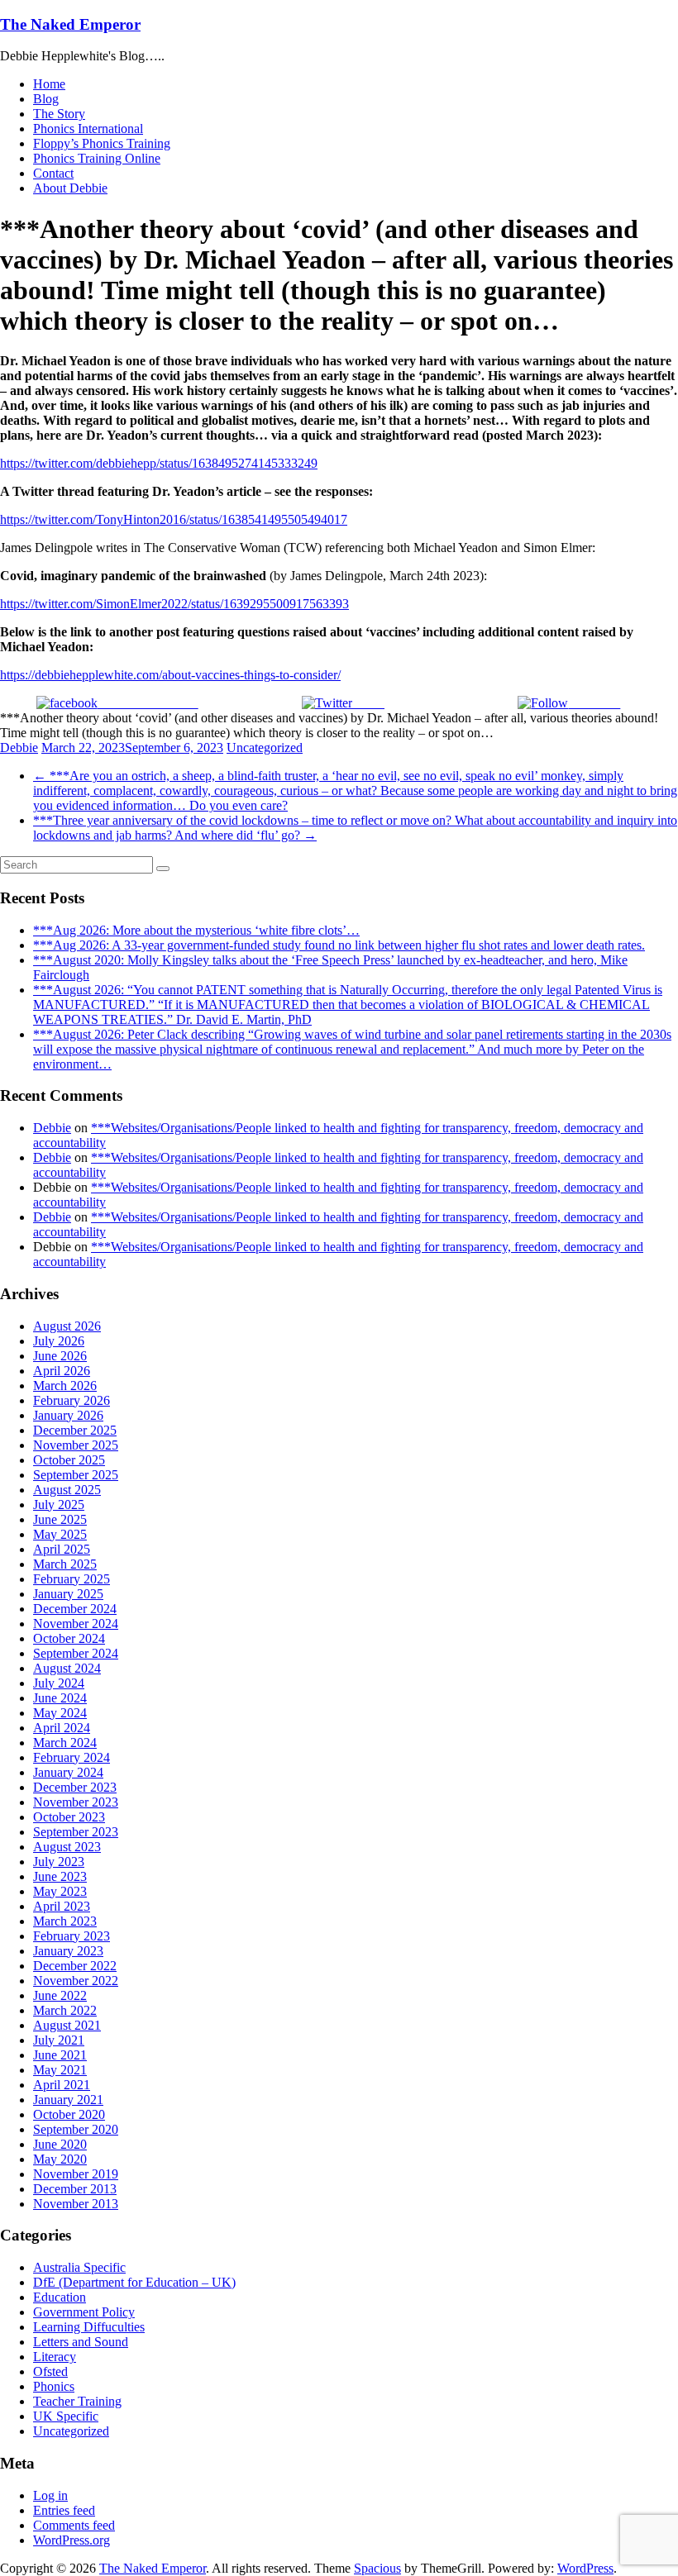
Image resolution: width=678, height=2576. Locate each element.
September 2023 (76, 1832)
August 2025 (67, 1490)
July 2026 (59, 1341)
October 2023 (69, 1817)
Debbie (19, 748)
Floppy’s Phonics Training (102, 143)
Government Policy (84, 2312)
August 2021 (67, 2025)
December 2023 (75, 1787)
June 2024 (60, 1698)
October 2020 (69, 2114)
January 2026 (68, 1415)
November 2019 (76, 2174)
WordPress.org (72, 2540)
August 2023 (67, 1847)
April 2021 (62, 2085)
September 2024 (76, 1653)
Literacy (55, 2357)
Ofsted (50, 2371)
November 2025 (76, 1445)
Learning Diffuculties (89, 2327)
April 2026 (62, 1371)
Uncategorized (265, 748)
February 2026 (72, 1400)
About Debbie (70, 188)
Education (60, 2297)
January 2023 (68, 1951)
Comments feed (74, 2525)
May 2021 (60, 2070)
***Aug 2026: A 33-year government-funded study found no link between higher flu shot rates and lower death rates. (339, 945)
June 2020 (60, 2144)
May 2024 (60, 1713)
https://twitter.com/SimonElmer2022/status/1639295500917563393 (174, 604)
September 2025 (76, 1475)
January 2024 (68, 1772)
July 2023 (59, 1862)
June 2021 (60, 2055)
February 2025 (72, 1579)
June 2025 (60, 1519)
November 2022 (76, 1981)
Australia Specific (79, 2267)
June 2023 (60, 1876)
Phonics (54, 2386)
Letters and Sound (81, 2342)
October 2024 (69, 1638)
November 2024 (76, 1624)
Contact (53, 173)
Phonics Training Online (97, 158)
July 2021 (59, 2040)
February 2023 (72, 1936)
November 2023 (76, 1802)
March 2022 (65, 2010)
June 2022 (60, 1995)
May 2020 (60, 2159)
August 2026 (67, 1326)
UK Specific (66, 2416)
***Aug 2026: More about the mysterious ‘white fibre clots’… (196, 930)
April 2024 (62, 1728)
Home (49, 84)
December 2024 (75, 1609)
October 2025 (69, 1460)
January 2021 (68, 2100)
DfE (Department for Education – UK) (134, 2282)
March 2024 (65, 1743)
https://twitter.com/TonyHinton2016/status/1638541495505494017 (174, 519)
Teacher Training (77, 2401)
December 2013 (75, 2189)
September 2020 (76, 2129)
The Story (59, 114)
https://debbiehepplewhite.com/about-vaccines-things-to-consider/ (170, 675)
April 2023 (62, 1906)
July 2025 (59, 1505)
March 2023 (65, 1921)
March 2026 (65, 1386)
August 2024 (67, 1668)
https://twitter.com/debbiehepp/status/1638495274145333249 (159, 463)
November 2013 (76, 2204)
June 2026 (60, 1356)
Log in (50, 2495)
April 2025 (62, 1549)
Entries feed (64, 2510)
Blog (46, 99)
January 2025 (68, 1594)
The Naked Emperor (70, 24)
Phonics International (88, 129)
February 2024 (72, 1757)
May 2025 (60, 1534)
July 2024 (59, 1683)
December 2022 (75, 1966)
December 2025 (75, 1430)
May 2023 (60, 1891)
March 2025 (65, 1564)
